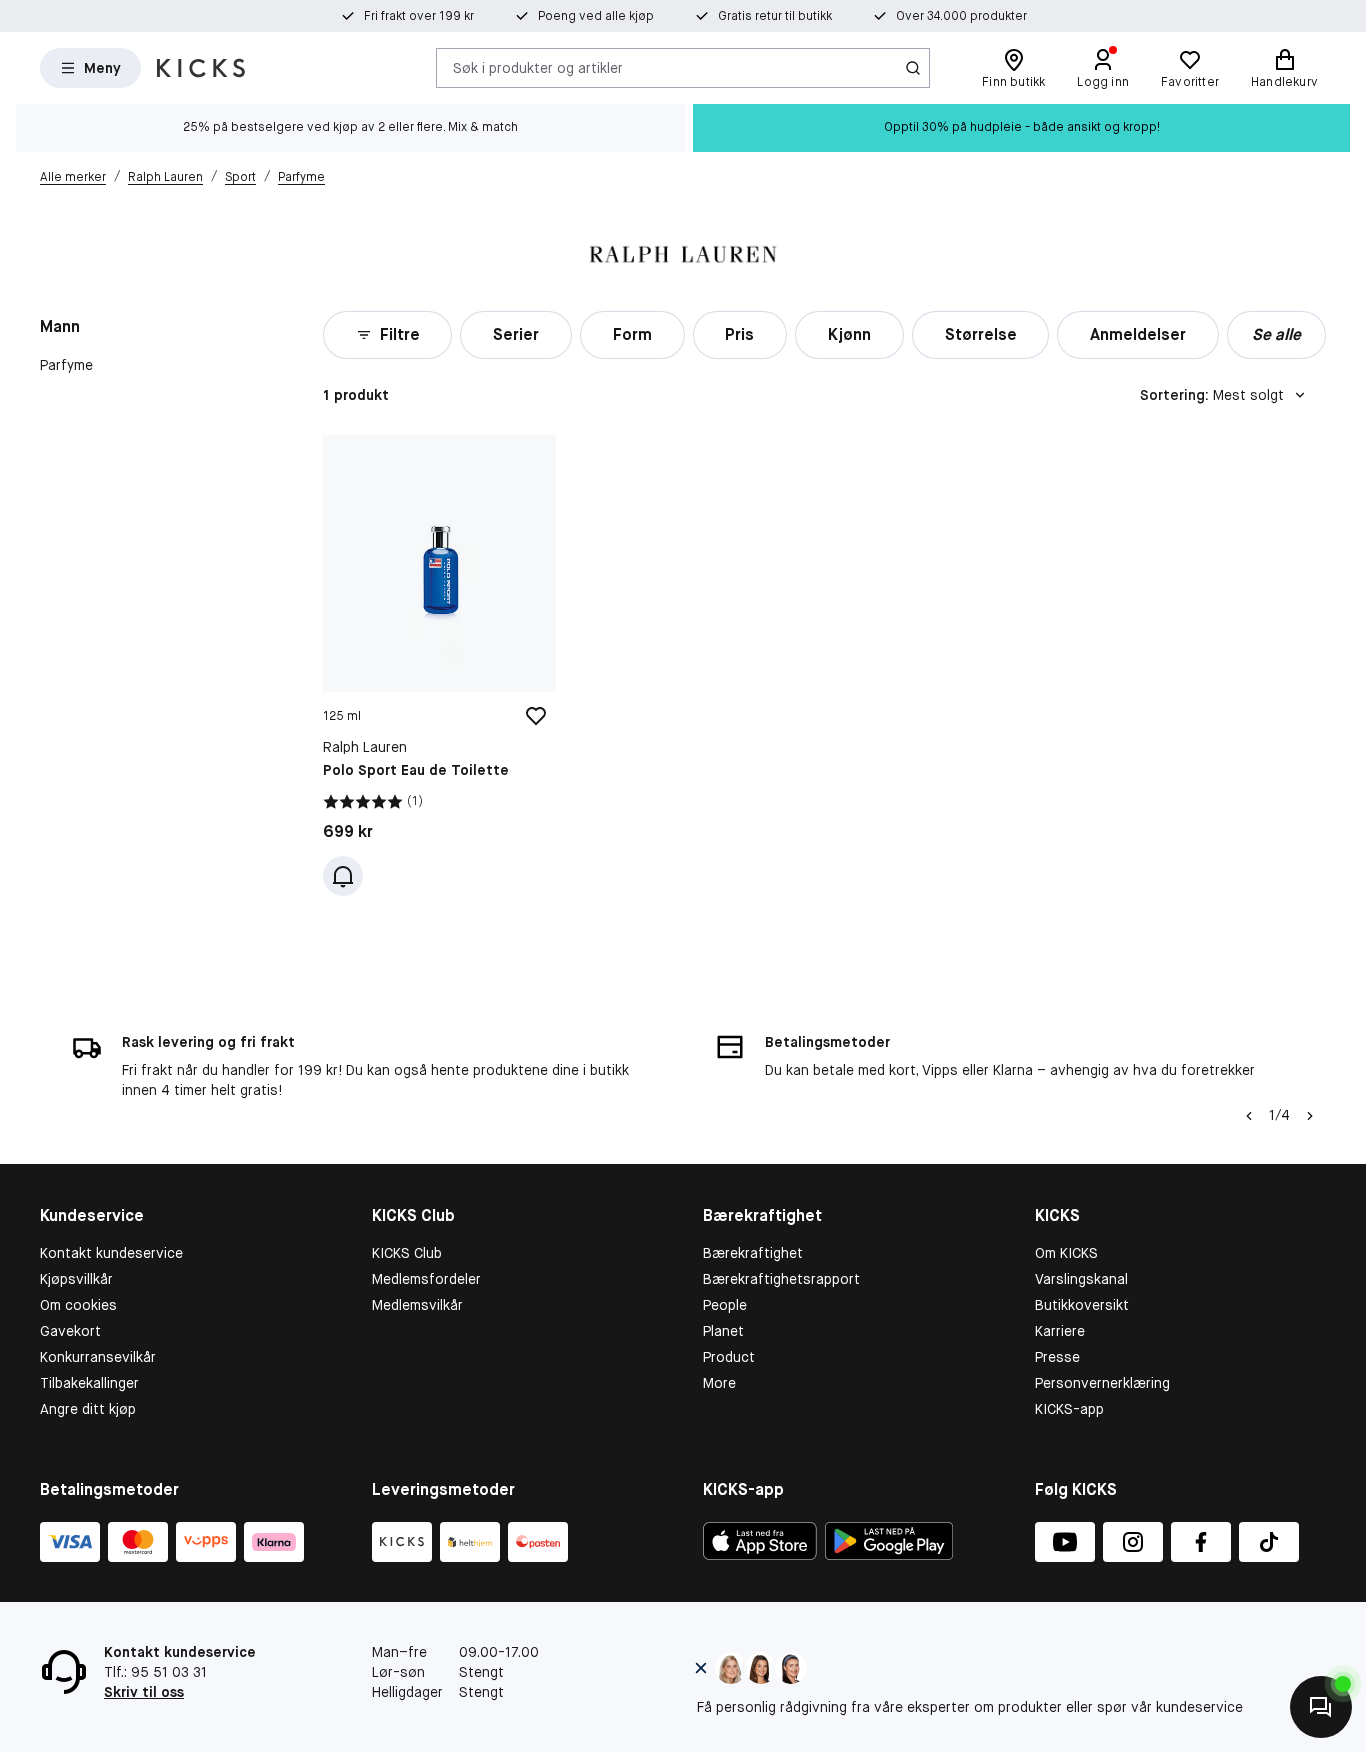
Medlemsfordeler (426, 1279)
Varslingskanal (1081, 1279)
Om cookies (78, 1305)
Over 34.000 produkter (961, 16)
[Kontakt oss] (1321, 1707)
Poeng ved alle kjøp (596, 16)
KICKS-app (1069, 1409)
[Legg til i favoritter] (536, 716)
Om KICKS (1066, 1253)
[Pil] (1310, 1116)
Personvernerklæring (1102, 1383)
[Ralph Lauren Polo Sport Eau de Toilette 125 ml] (439, 665)
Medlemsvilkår (417, 1305)
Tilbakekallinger (89, 1383)
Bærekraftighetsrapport (781, 1279)
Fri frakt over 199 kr (419, 16)
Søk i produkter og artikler (538, 67)
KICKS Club (407, 1253)
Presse (1057, 1357)
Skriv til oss (144, 1692)
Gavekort (70, 1331)
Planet (723, 1331)
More (719, 1383)
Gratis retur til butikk (775, 16)
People (725, 1305)
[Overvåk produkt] (343, 876)
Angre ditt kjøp (88, 1409)
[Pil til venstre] (1249, 1116)
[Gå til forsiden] (201, 68)
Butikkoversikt (1082, 1305)
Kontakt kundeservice (111, 1253)
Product (729, 1357)
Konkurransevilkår (98, 1357)
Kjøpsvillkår (76, 1279)
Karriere (1060, 1331)
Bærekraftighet (753, 1253)
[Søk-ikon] (913, 68)
